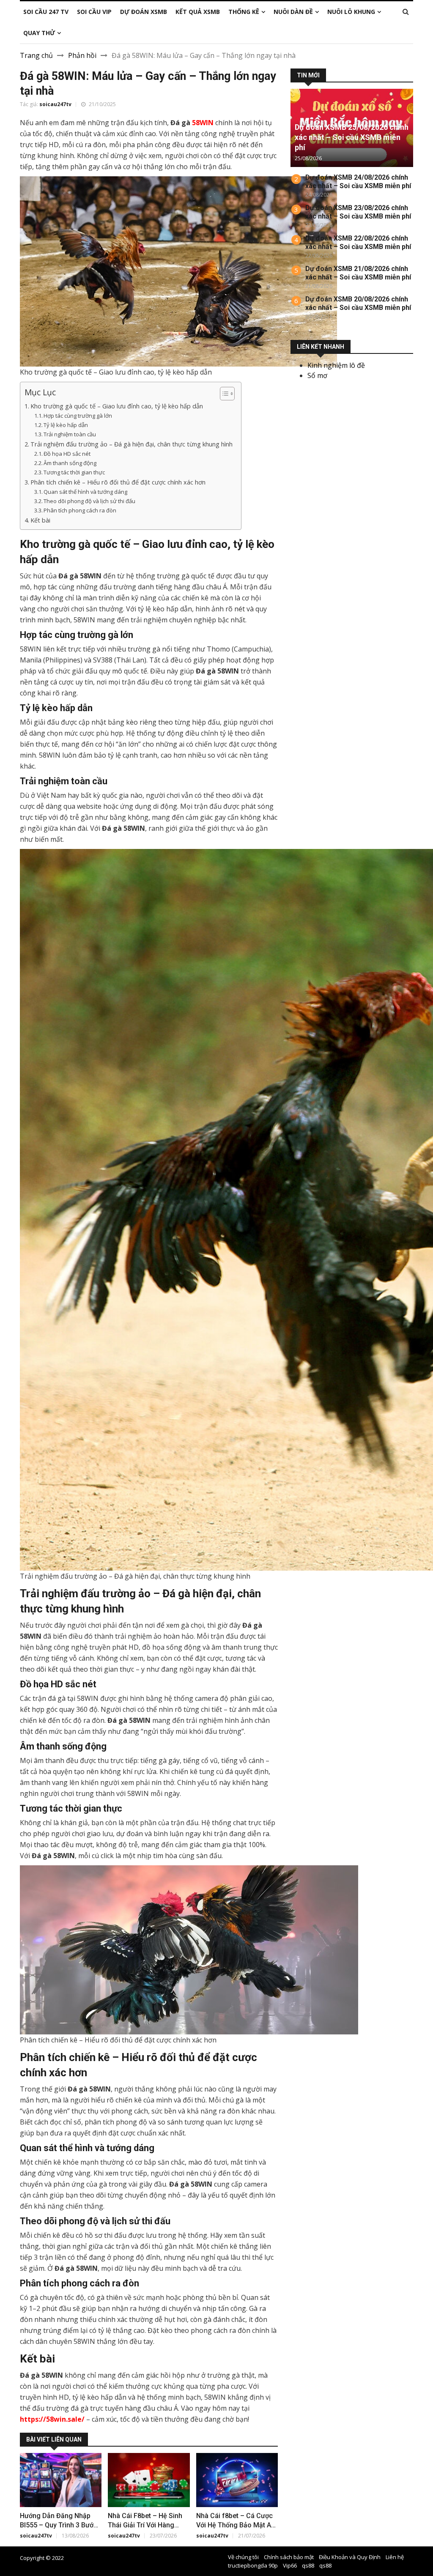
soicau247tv (55, 104)
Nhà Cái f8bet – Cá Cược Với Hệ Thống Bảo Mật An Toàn (236, 2525)
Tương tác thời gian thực (74, 472)
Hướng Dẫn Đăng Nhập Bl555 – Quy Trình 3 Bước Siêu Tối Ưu (59, 2525)
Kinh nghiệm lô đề (336, 365)
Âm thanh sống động (71, 463)
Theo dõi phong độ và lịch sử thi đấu (90, 501)
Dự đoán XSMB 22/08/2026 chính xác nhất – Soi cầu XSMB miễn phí (358, 242)
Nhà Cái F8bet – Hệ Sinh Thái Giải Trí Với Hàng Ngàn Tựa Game (145, 2525)
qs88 (308, 2565)
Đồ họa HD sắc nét (68, 454)
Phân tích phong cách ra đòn (81, 510)
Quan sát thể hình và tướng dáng (86, 492)
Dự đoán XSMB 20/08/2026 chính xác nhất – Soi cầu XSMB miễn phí (358, 303)
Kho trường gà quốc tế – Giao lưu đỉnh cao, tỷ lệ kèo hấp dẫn (117, 406)
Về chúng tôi (243, 2557)
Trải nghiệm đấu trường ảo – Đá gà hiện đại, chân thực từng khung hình (132, 444)
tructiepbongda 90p (253, 2565)
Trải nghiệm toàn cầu (70, 434)
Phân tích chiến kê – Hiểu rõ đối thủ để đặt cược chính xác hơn (118, 482)
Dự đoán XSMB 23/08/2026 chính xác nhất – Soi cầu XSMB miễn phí (358, 212)
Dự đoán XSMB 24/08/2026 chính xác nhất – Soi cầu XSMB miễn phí (358, 182)
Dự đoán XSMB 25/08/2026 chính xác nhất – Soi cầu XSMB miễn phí (352, 137)
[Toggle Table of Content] (223, 394)
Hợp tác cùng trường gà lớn (78, 416)
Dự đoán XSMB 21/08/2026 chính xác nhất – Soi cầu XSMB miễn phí (358, 273)
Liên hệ (395, 2557)
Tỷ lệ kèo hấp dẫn (66, 425)
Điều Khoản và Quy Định (350, 2557)
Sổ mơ (317, 375)
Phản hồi (82, 55)
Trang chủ (36, 55)
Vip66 (290, 2565)
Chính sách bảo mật (289, 2557)
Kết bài (40, 520)
